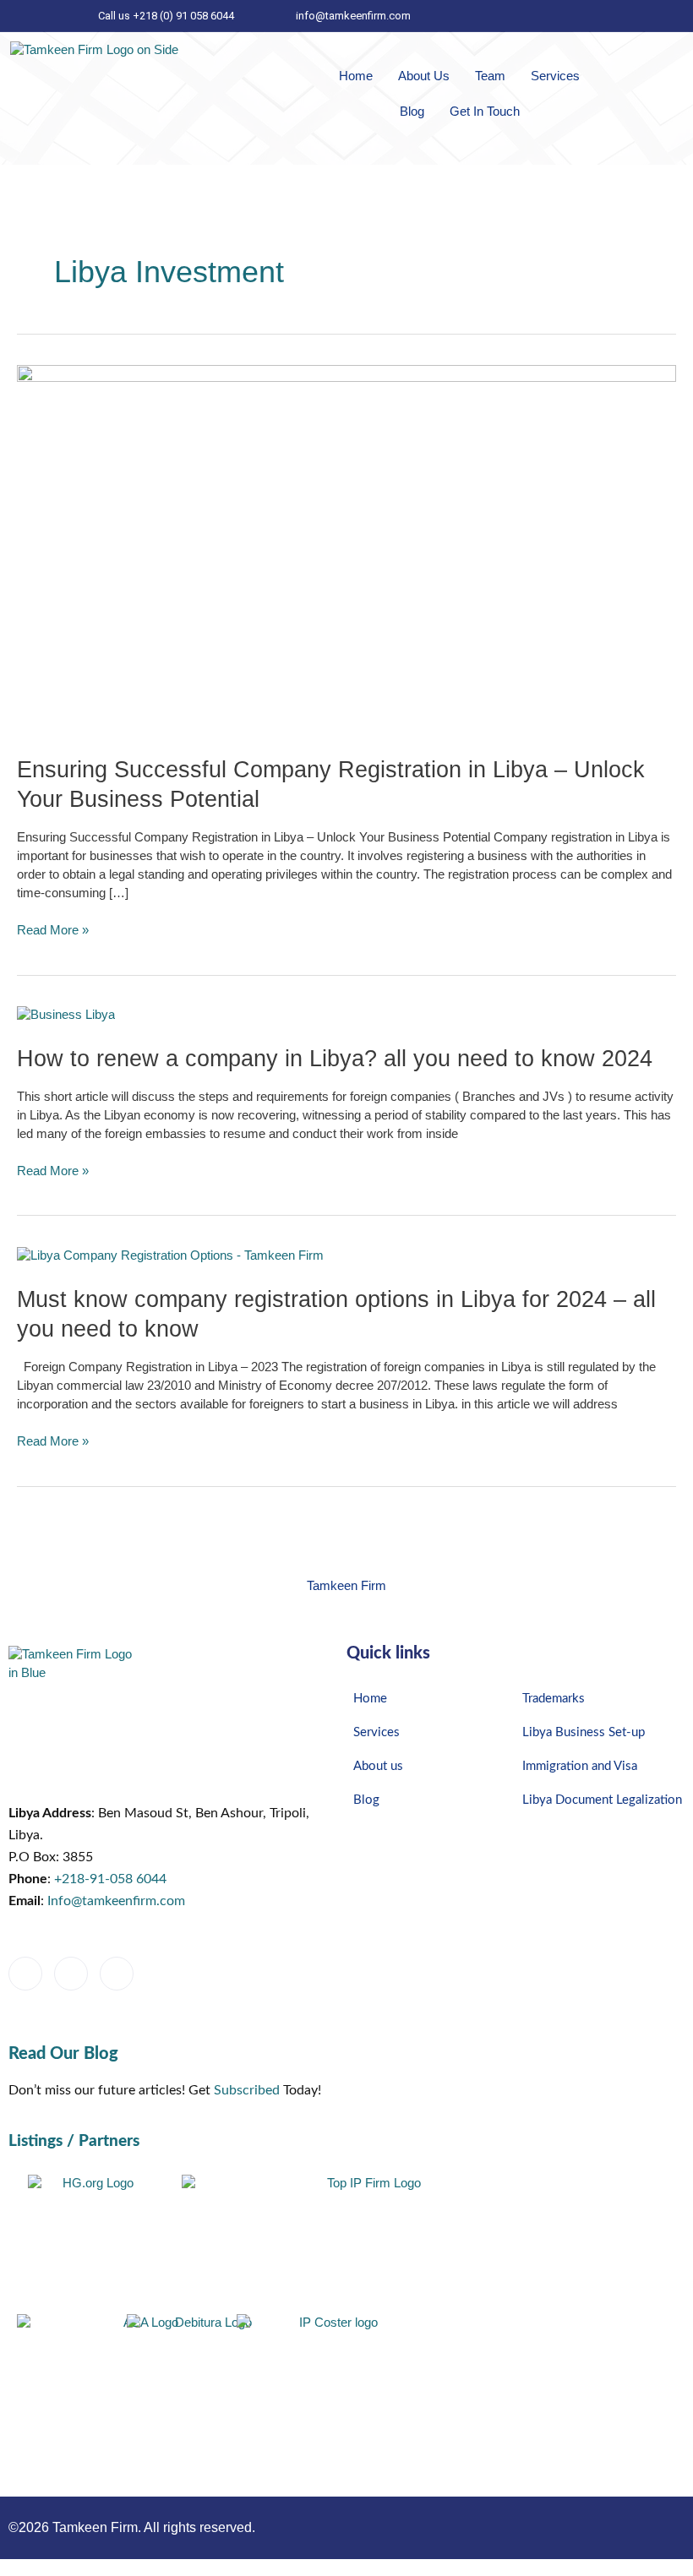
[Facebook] (622, 16)
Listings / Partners (74, 2141)
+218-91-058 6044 (110, 1879)
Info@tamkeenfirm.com (116, 1901)
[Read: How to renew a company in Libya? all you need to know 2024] (66, 1015)
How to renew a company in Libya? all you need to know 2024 (335, 1058)
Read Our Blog (63, 2054)
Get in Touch (485, 111)
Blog (412, 111)
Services (555, 76)
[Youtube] (162, 1974)
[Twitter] (593, 16)
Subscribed (247, 2090)
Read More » (53, 929)
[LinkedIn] (565, 16)
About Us (424, 76)
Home (356, 76)
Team (490, 76)
